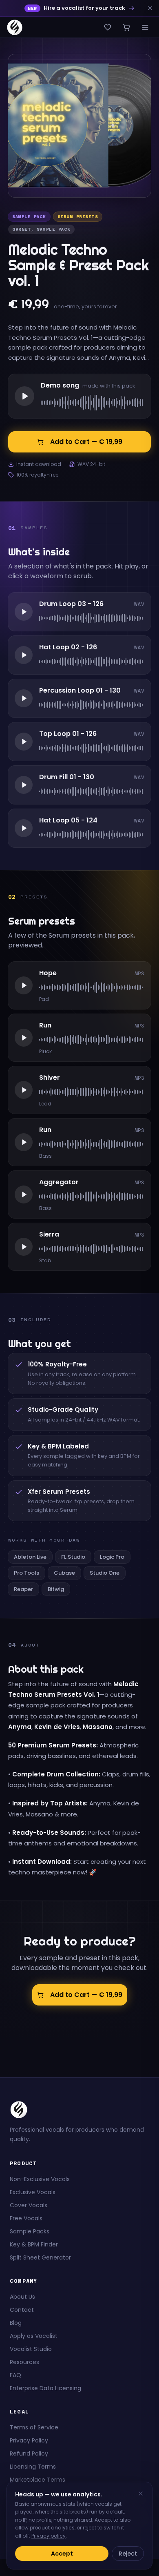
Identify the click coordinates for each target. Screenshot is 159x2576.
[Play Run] (24, 1038)
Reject (128, 2554)
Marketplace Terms (38, 2480)
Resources (24, 2362)
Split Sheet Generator (40, 2257)
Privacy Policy (29, 2440)
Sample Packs (30, 2231)
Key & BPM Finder (34, 2244)
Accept (62, 2554)
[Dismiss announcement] (150, 8)
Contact (22, 2310)
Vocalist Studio (31, 2349)
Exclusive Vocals (33, 2192)
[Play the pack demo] (24, 396)
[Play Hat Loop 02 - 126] (24, 655)
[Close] (141, 2494)
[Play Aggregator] (24, 1194)
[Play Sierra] (24, 1247)
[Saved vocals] (108, 27)
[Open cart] (126, 27)
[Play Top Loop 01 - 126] (24, 742)
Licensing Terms (33, 2467)
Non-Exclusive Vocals (40, 2179)
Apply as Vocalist (34, 2336)
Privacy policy (49, 2536)
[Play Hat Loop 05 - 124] (24, 828)
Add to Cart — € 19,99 (86, 442)
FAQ (15, 2375)
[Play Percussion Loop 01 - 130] (24, 698)
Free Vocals (26, 2218)
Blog (16, 2323)
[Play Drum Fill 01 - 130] (24, 785)
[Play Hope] (24, 985)
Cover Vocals (29, 2205)
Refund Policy (29, 2453)
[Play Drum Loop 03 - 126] (24, 612)
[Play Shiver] (24, 1090)
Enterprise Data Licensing (45, 2388)
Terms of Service (34, 2427)
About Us (22, 2297)
